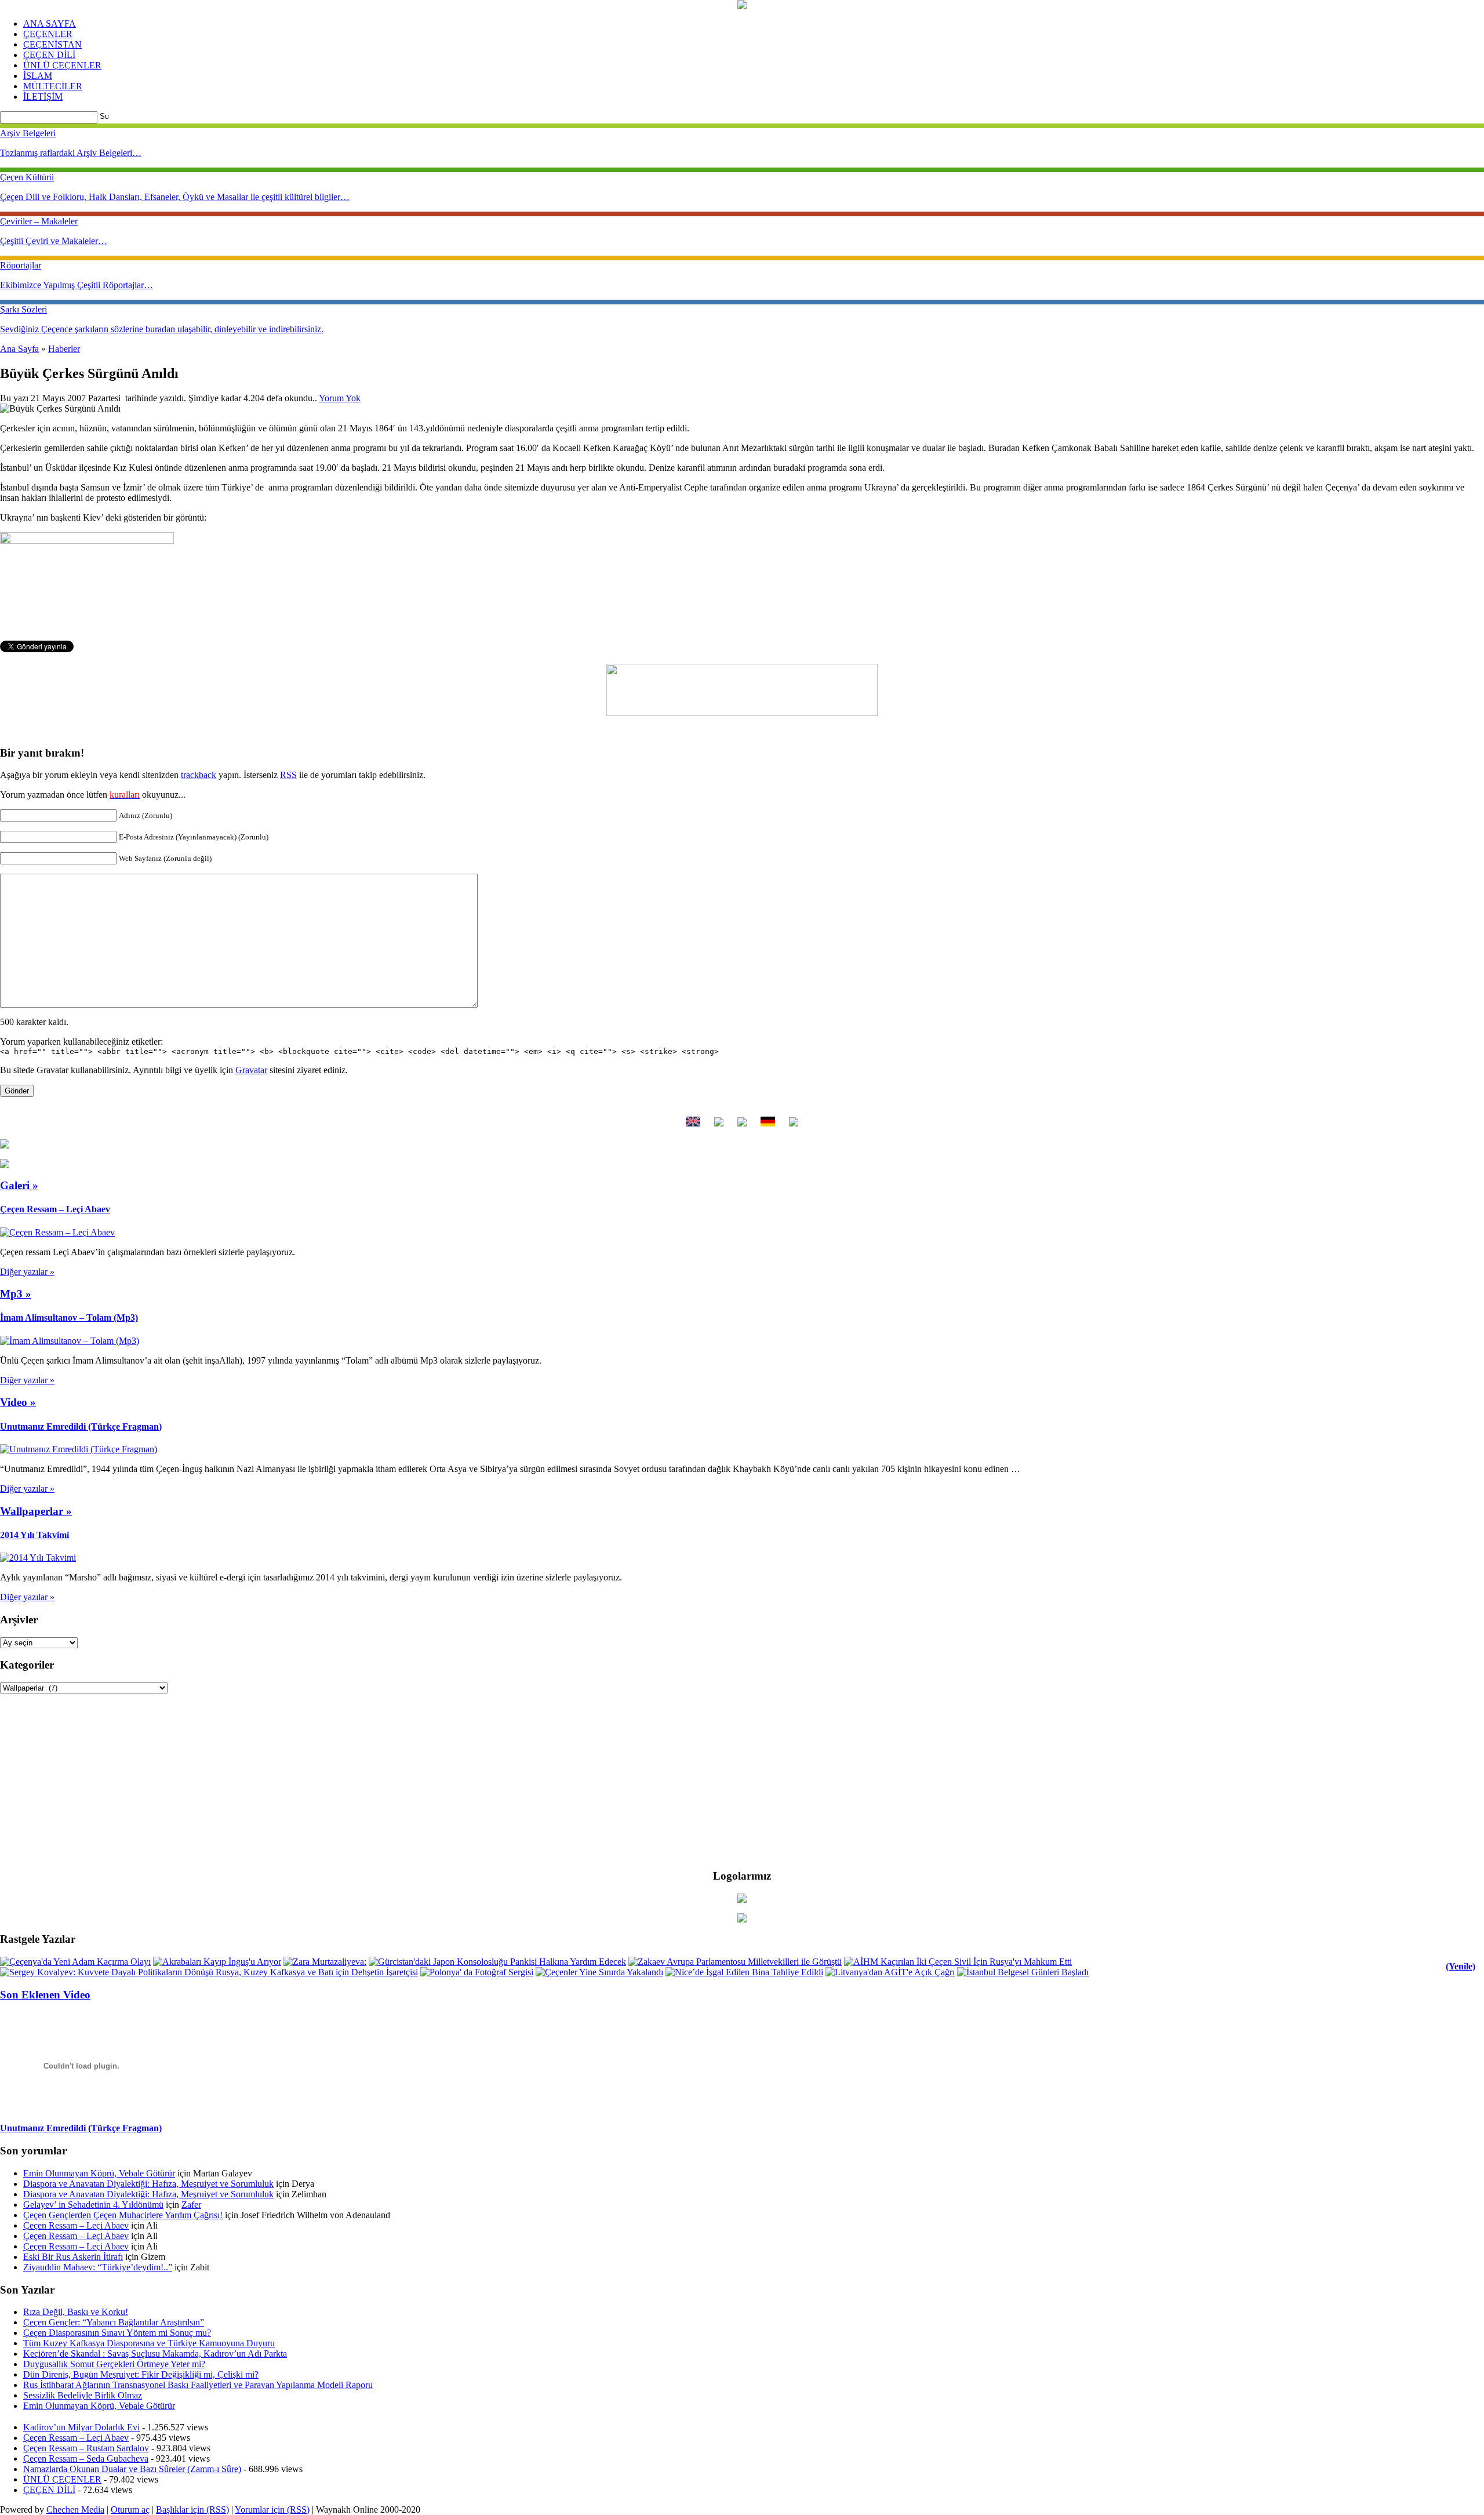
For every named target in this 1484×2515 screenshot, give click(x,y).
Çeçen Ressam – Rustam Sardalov (86, 2448)
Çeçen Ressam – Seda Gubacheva (86, 2458)
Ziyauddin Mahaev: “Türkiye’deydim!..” (98, 2267)
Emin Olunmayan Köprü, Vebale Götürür (99, 2173)
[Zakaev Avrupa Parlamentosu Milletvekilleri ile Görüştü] (735, 1962)
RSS (288, 775)
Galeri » (19, 1185)
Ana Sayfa (19, 349)
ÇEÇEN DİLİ (49, 55)
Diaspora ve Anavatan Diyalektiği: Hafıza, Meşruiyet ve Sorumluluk (148, 2184)
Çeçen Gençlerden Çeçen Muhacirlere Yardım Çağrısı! (123, 2215)
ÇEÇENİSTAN (52, 44)
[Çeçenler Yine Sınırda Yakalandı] (599, 1972)
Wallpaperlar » (36, 1511)
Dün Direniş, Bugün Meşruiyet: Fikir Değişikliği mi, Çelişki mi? (141, 2374)
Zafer (191, 2205)
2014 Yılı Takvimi (34, 1535)
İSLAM (38, 76)
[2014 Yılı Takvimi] (38, 1558)
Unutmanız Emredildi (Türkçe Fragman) (81, 1427)
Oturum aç (130, 2509)
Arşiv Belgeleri (28, 133)
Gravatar (251, 1070)
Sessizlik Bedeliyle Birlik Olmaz (83, 2395)
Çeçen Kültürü (27, 177)
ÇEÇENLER (48, 34)
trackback (199, 775)
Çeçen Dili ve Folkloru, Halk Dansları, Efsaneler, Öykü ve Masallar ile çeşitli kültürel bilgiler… (175, 197)
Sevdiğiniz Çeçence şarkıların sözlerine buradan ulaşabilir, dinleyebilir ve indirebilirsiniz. (162, 329)
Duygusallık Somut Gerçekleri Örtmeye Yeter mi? (114, 2364)
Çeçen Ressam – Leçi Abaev (55, 1209)
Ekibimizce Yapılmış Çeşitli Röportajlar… (77, 285)
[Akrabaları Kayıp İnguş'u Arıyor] (217, 1962)
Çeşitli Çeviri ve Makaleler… (54, 241)
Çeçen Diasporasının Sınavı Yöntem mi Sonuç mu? (117, 2333)
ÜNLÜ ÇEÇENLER (62, 65)
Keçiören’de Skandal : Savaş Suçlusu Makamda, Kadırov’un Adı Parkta (155, 2354)
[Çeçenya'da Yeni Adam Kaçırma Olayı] (75, 1962)
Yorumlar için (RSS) (272, 2509)
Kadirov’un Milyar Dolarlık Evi (81, 2427)
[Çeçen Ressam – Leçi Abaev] (57, 1232)
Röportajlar (21, 265)
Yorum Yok (340, 398)
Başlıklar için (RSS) (192, 2509)
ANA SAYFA (50, 23)
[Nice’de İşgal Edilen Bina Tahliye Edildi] (744, 1972)
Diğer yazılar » (27, 1272)
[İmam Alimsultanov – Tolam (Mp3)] (70, 1341)
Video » (18, 1402)
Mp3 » (16, 1294)
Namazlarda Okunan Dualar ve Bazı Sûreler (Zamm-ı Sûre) (132, 2469)
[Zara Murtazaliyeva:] (325, 1962)
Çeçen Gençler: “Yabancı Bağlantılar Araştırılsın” (114, 2322)
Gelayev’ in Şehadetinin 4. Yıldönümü (93, 2205)
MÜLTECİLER (53, 86)
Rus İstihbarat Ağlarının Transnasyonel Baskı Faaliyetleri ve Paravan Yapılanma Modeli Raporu (198, 2385)
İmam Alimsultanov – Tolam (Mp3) (69, 1318)
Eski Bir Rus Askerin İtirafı (73, 2257)
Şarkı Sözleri (23, 309)
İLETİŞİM (43, 97)
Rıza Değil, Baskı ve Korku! (76, 2312)
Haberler (64, 349)
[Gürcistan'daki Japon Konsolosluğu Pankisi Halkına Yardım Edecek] (497, 1962)
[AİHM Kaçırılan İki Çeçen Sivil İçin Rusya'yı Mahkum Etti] (958, 1962)
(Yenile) (1461, 1966)
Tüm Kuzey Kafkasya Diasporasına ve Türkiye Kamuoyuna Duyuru (149, 2343)
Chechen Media (75, 2509)
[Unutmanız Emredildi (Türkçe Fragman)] (79, 1449)
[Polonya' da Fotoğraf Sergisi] (477, 1972)
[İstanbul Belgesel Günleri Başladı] (1023, 1972)
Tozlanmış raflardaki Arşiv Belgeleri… (71, 153)
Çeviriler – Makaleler (39, 221)
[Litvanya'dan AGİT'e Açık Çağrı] (890, 1972)
